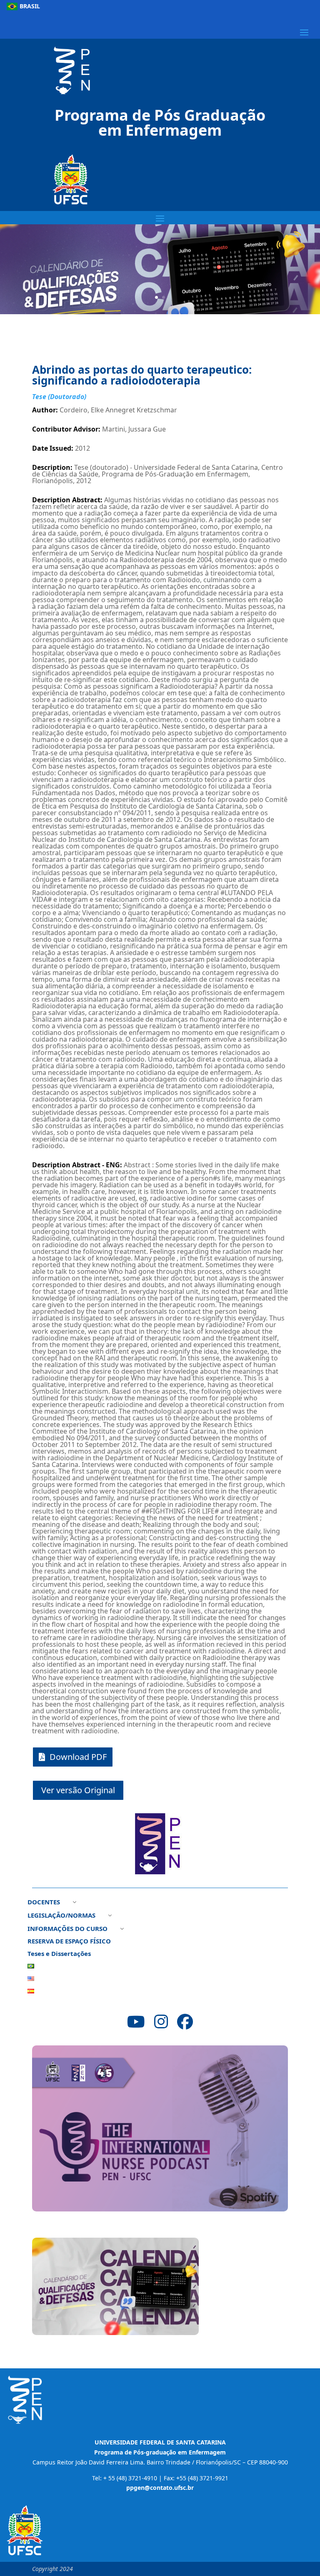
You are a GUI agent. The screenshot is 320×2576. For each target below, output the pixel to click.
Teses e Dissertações (59, 1954)
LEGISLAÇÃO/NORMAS (61, 1916)
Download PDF (78, 1757)
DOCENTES (44, 1902)
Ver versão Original (78, 1790)
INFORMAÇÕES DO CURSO (67, 1929)
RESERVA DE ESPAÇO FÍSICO (69, 1942)
